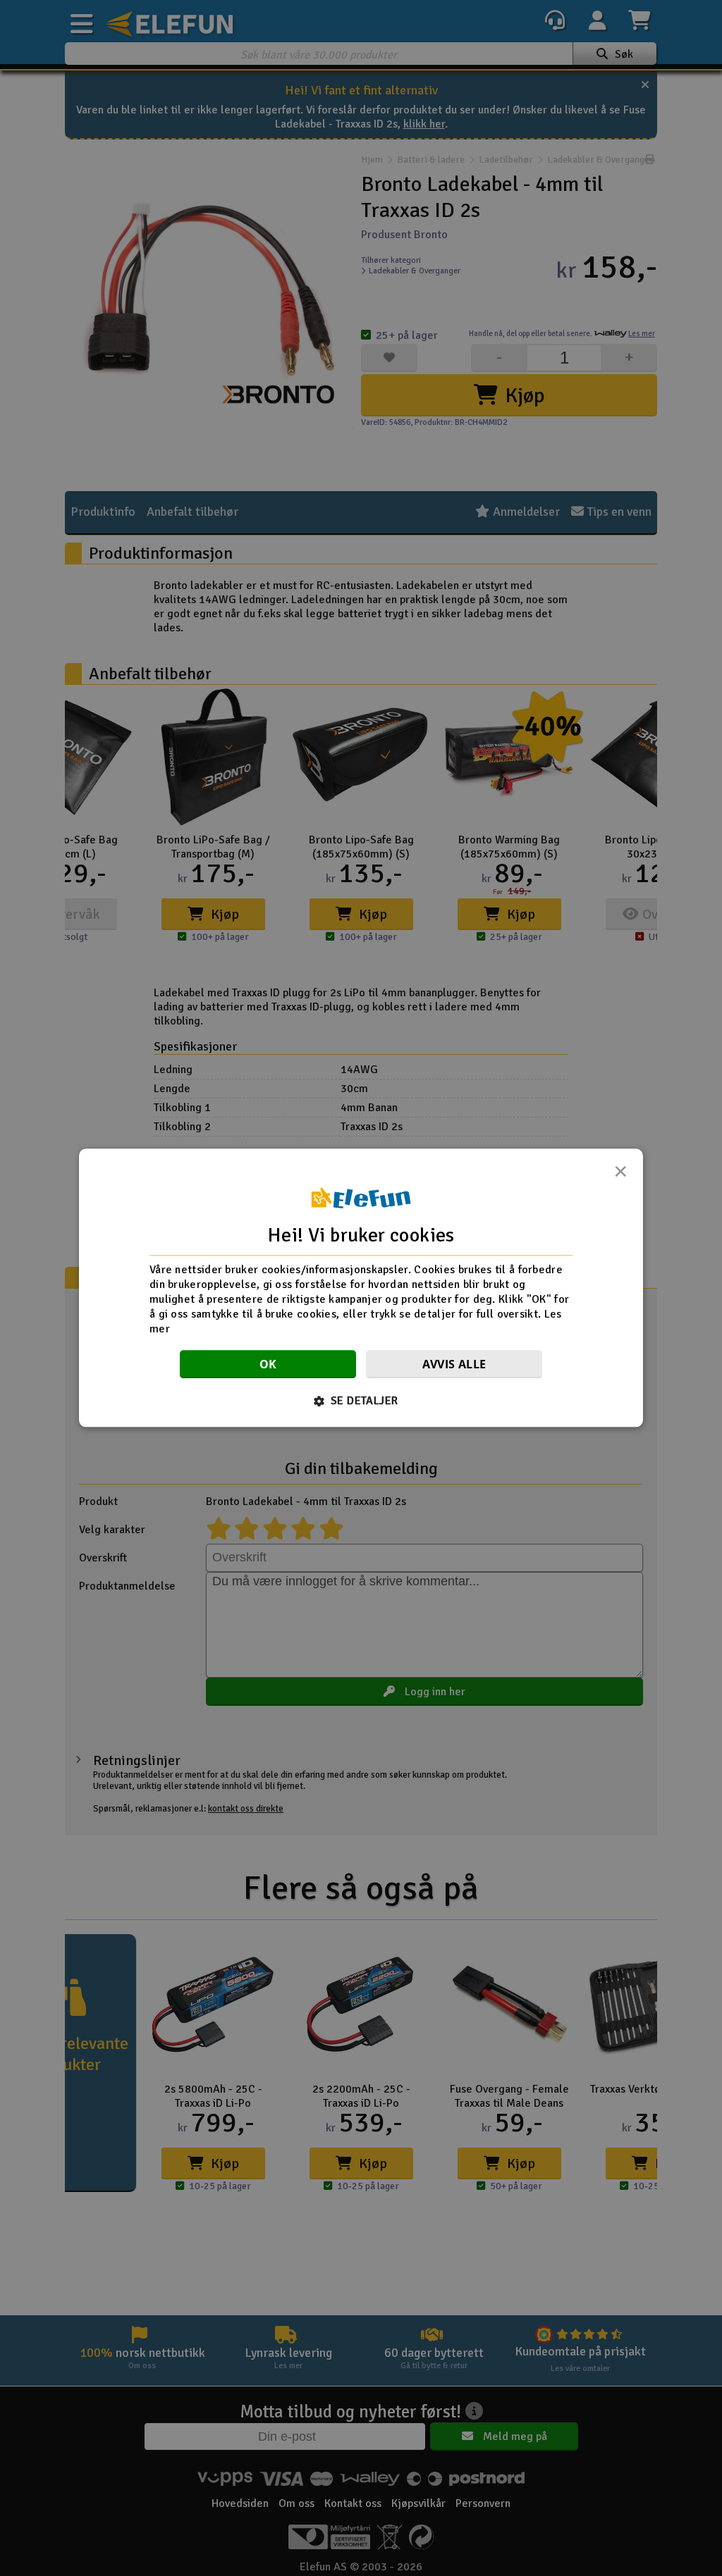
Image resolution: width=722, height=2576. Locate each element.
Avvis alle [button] (454, 1365)
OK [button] (268, 1365)
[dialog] (361, 1288)
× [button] (620, 1175)
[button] (361, 1401)
